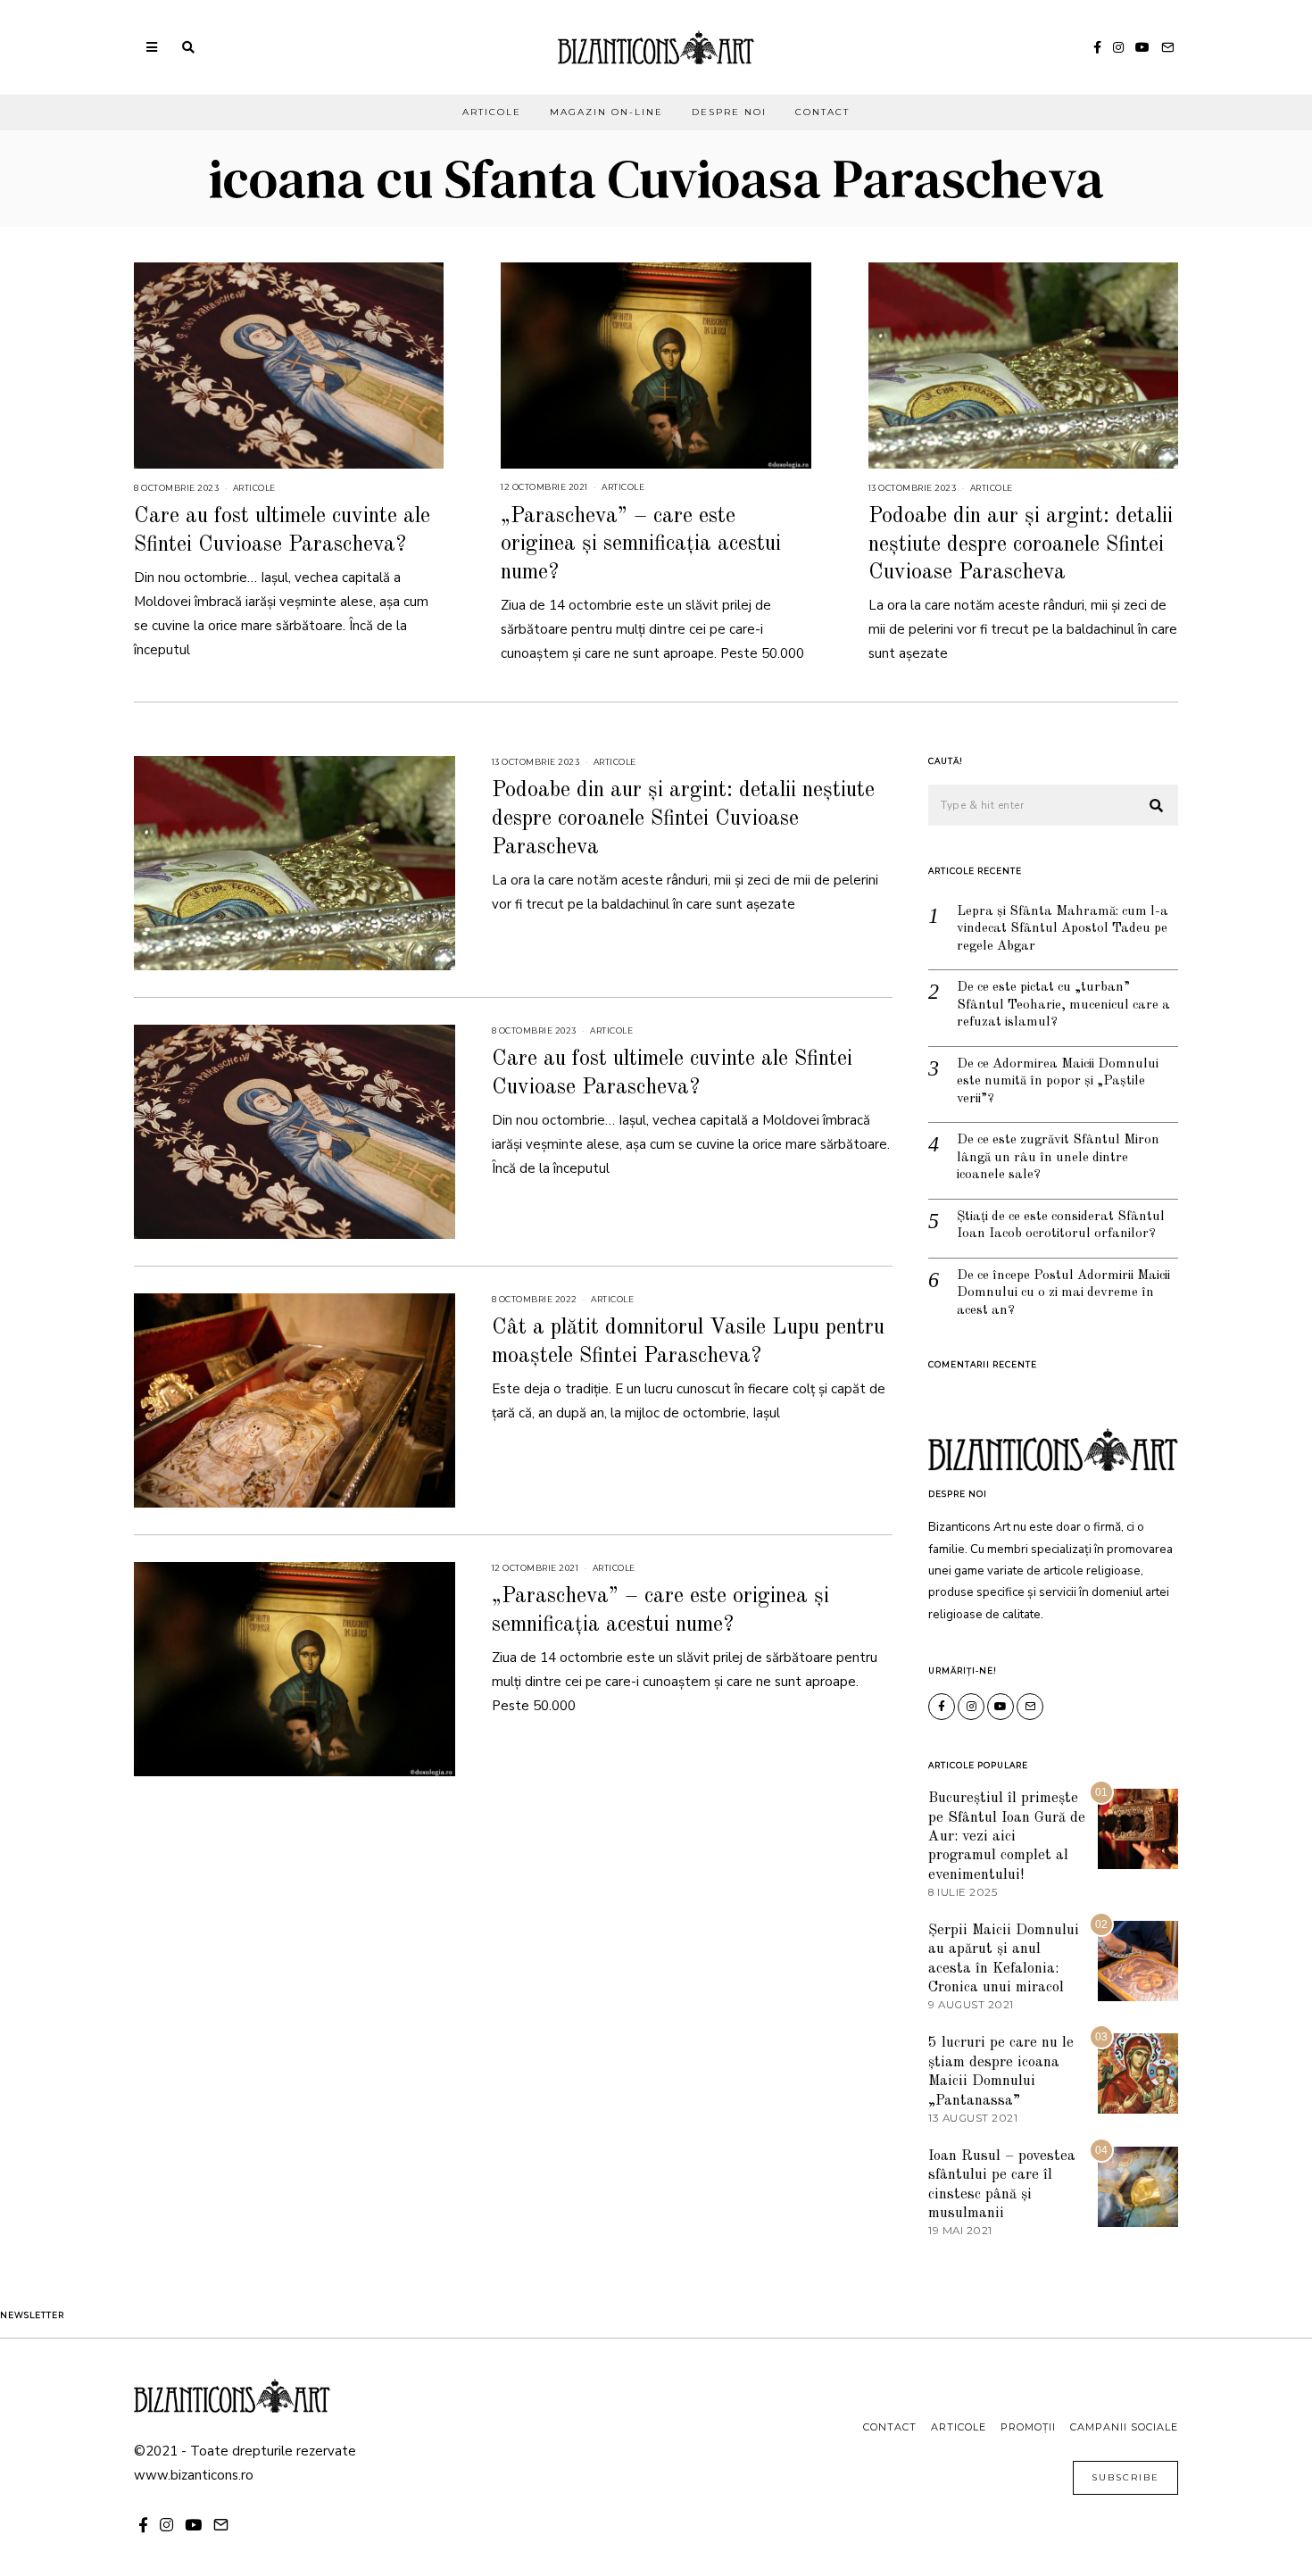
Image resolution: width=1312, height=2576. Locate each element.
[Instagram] (1118, 47)
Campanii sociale (1124, 2427)
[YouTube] (1142, 47)
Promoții (1028, 2427)
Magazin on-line (606, 112)
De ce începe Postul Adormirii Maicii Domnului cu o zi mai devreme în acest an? (1063, 1293)
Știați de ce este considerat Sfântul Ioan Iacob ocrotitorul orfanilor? (1061, 1226)
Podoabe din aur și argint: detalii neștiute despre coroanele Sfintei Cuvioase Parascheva (1021, 544)
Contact (822, 112)
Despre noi (729, 112)
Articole (492, 112)
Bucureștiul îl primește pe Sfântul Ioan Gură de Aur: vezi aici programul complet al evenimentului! (1007, 1836)
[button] (1157, 806)
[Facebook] (1097, 47)
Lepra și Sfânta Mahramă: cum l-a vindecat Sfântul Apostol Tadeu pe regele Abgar (1063, 929)
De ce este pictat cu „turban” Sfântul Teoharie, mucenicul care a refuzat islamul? (1063, 1005)
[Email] (1167, 47)
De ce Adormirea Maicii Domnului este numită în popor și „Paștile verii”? (1058, 1082)
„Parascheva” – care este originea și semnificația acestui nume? (641, 544)
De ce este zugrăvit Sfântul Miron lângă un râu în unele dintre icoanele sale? (1058, 1158)
